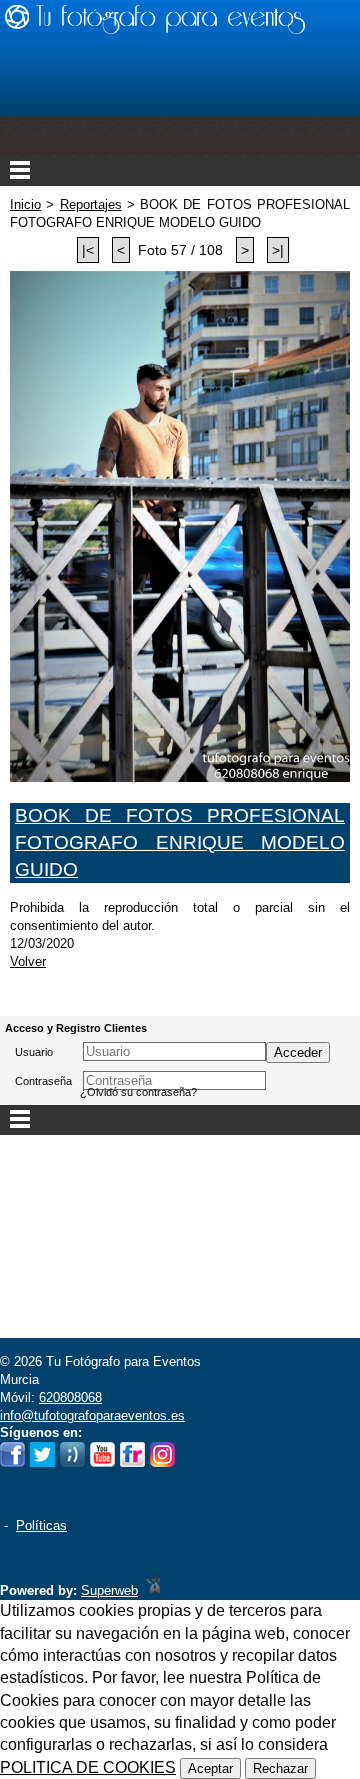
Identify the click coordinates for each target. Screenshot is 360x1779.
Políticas (41, 1525)
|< (88, 250)
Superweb (109, 1590)
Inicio (25, 204)
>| (278, 250)
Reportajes (91, 204)
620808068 (70, 1397)
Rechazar (280, 1768)
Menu (180, 171)
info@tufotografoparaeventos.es (92, 1415)
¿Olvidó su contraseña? (138, 1092)
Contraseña (43, 1081)
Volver (28, 961)
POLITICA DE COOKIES (88, 1767)
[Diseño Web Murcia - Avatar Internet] (153, 1590)
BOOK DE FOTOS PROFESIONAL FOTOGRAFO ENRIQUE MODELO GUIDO (180, 842)
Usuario (34, 1052)
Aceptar (210, 1768)
